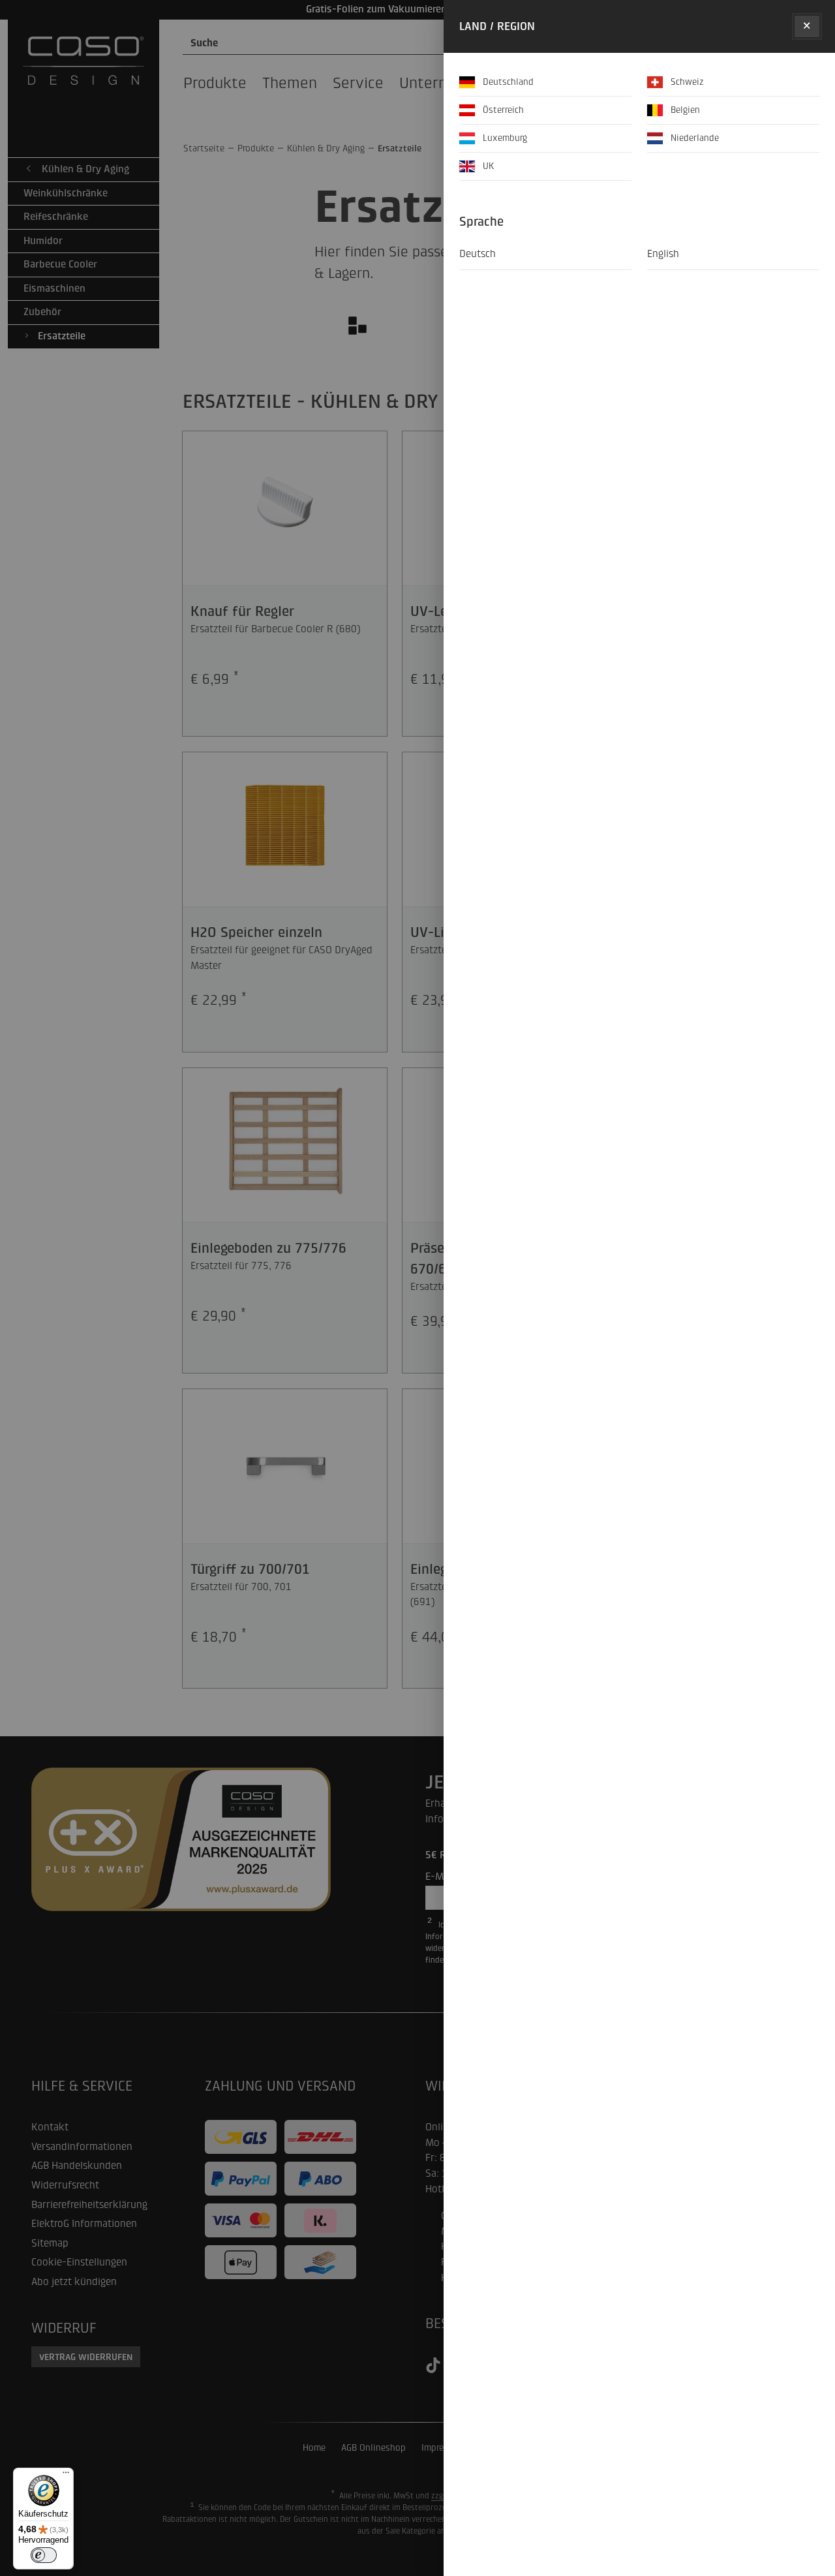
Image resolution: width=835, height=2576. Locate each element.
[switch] (44, 2555)
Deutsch (478, 254)
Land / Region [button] (497, 26)
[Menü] (66, 2476)
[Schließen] (807, 26)
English (663, 254)
